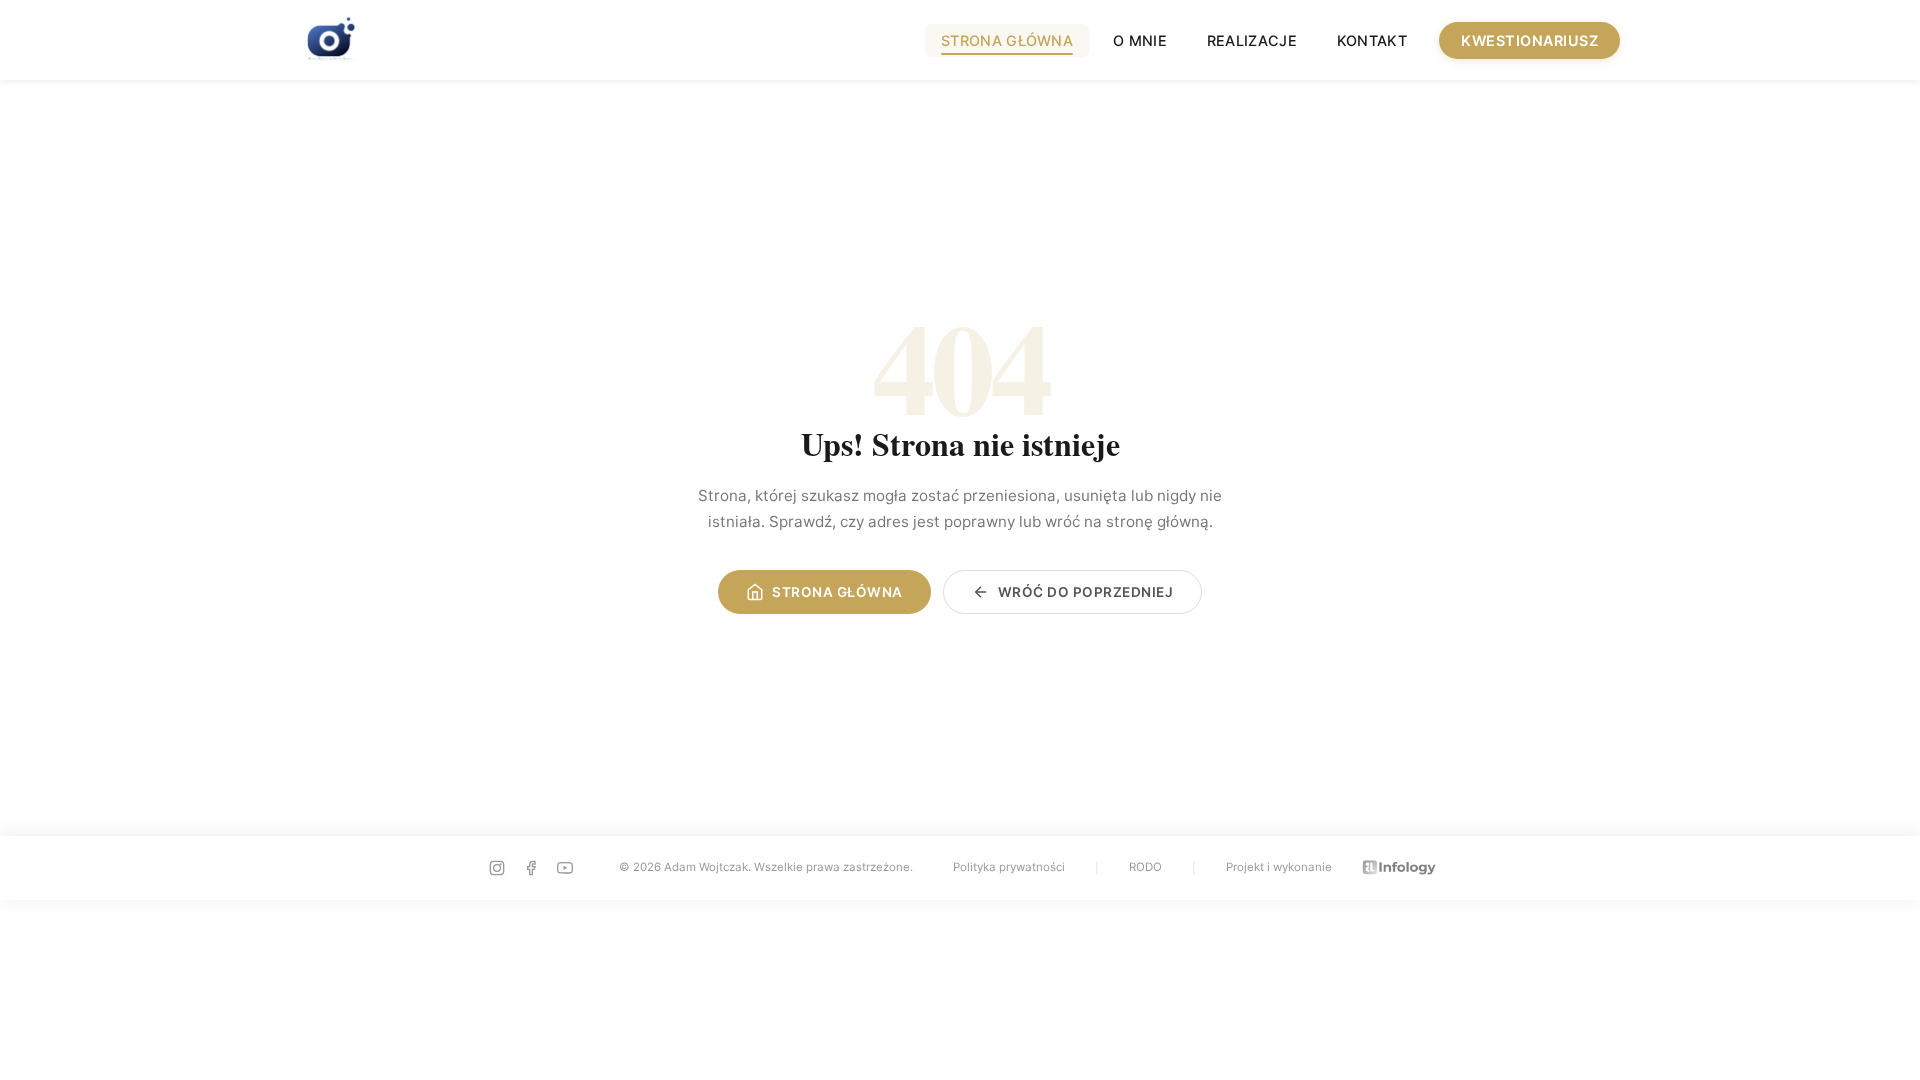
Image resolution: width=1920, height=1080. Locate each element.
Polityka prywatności (1009, 867)
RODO (1145, 867)
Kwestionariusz (1529, 40)
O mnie (1140, 40)
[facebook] (531, 868)
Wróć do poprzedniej (1086, 592)
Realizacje (1252, 40)
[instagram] (497, 868)
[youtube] (565, 868)
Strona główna (1007, 40)
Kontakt (1372, 40)
